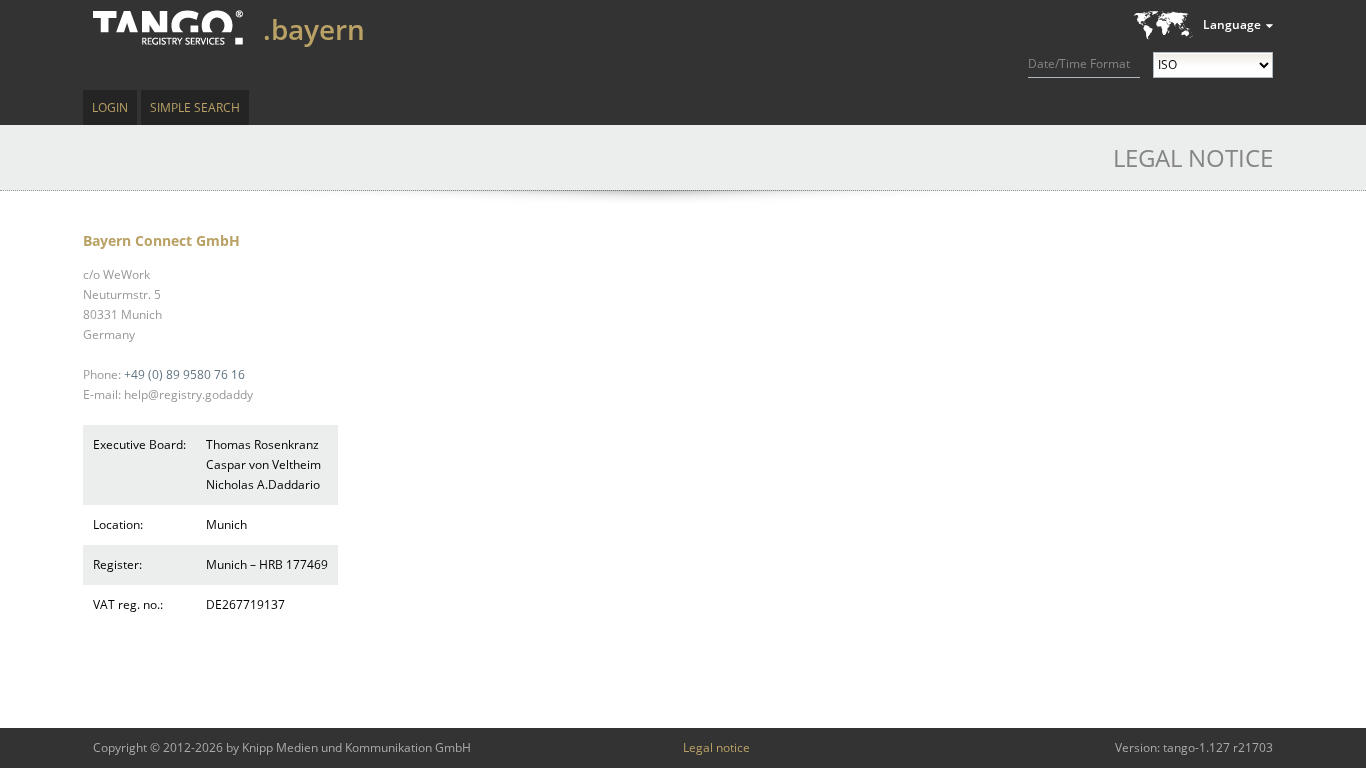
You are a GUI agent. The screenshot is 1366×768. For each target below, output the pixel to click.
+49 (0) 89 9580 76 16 (184, 374)
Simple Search (195, 107)
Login (110, 107)
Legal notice (716, 747)
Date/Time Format (1079, 63)
